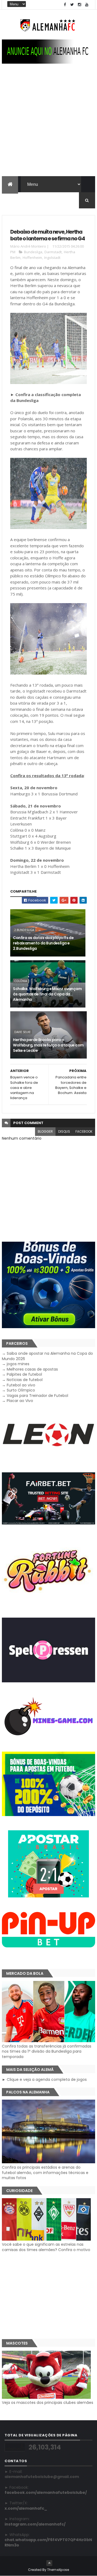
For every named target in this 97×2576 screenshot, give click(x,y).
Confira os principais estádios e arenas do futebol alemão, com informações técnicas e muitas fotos (45, 2173)
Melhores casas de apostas (32, 1369)
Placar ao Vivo (20, 1401)
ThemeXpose (58, 2570)
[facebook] (65, 5)
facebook (84, 1131)
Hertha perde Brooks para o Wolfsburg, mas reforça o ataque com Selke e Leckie (48, 1045)
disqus (64, 1131)
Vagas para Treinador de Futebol (37, 1396)
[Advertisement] (48, 125)
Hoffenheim (32, 258)
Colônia (21, 981)
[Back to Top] (49, 2563)
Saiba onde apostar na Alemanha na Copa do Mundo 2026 (47, 1356)
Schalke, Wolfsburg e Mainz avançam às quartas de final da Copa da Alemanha (47, 994)
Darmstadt (53, 252)
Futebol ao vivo (21, 1385)
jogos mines (18, 1364)
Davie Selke (22, 1032)
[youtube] (87, 5)
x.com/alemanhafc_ (26, 2508)
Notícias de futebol (25, 1380)
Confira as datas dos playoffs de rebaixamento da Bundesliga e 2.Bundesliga (43, 943)
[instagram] (79, 5)
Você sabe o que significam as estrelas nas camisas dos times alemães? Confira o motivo (46, 2247)
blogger (45, 1131)
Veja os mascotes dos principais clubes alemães (48, 2403)
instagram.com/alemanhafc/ (35, 2524)
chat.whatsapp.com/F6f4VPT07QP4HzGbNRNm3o (48, 2542)
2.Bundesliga (24, 930)
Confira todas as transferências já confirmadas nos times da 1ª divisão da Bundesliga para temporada (47, 2051)
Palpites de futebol (24, 1374)
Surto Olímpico (21, 1390)
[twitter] (72, 5)
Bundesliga (33, 252)
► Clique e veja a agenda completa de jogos (44, 2079)
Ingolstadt (52, 258)
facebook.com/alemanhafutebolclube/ (46, 2492)
